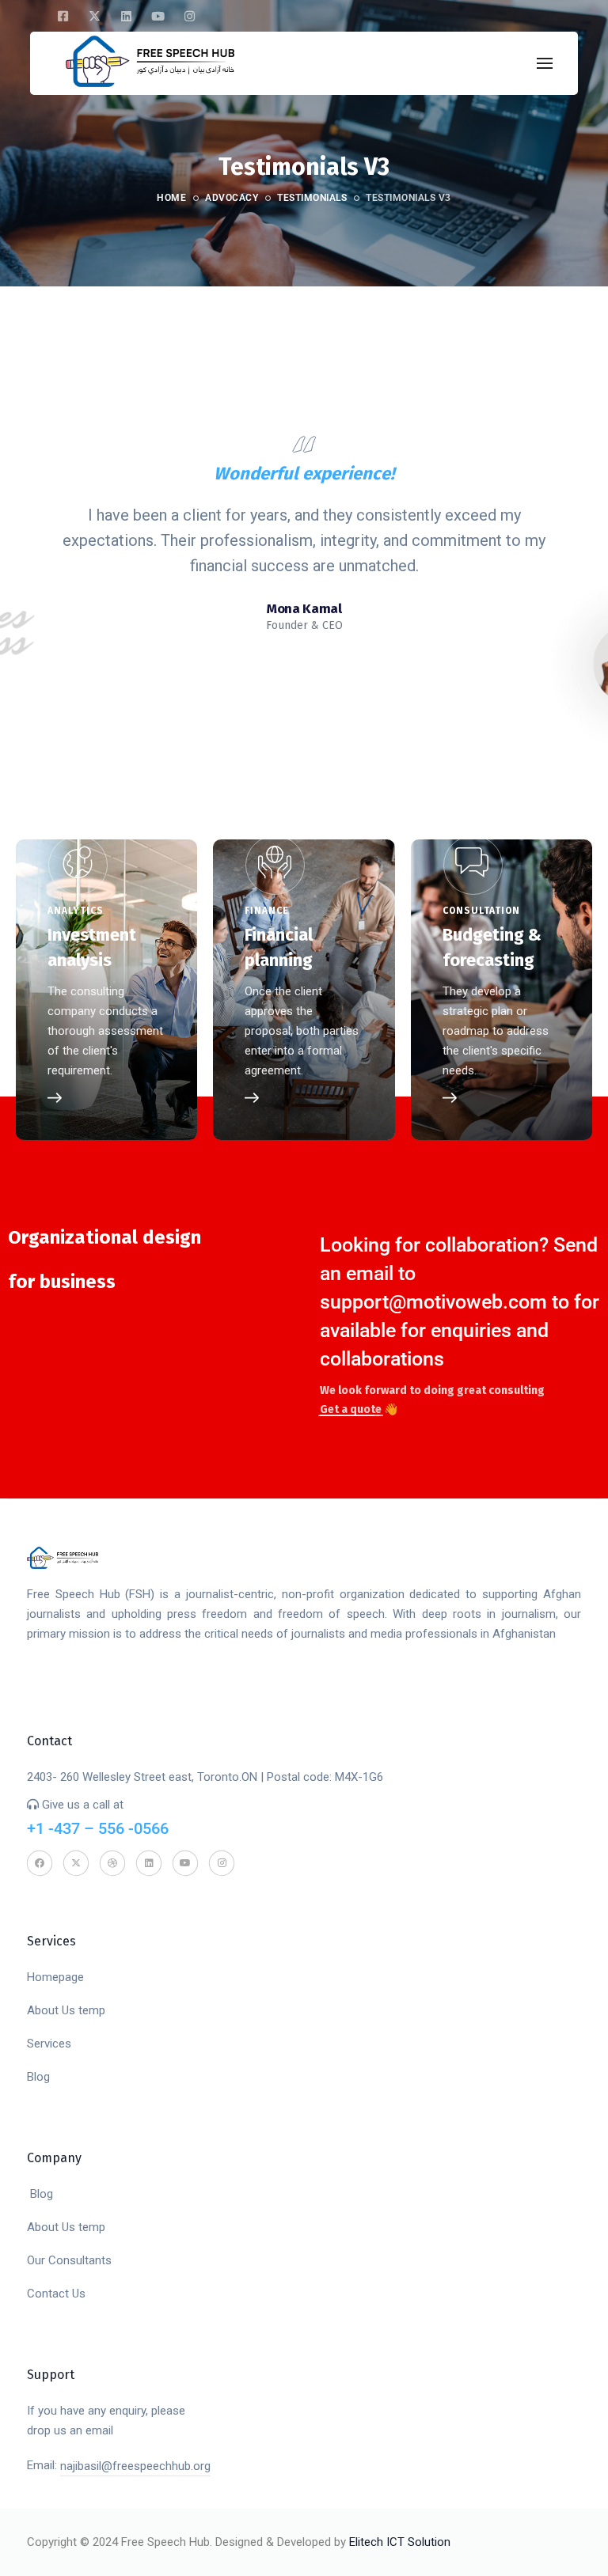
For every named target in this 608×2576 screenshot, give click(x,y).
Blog (38, 2077)
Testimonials (312, 198)
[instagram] (189, 16)
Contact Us (56, 2294)
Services (49, 2044)
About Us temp (66, 2010)
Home (171, 198)
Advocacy (232, 198)
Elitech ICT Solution (400, 2542)
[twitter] (94, 16)
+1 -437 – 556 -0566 (98, 1828)
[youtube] (158, 16)
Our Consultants (69, 2260)
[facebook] (63, 16)
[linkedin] (126, 16)
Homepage (55, 1977)
